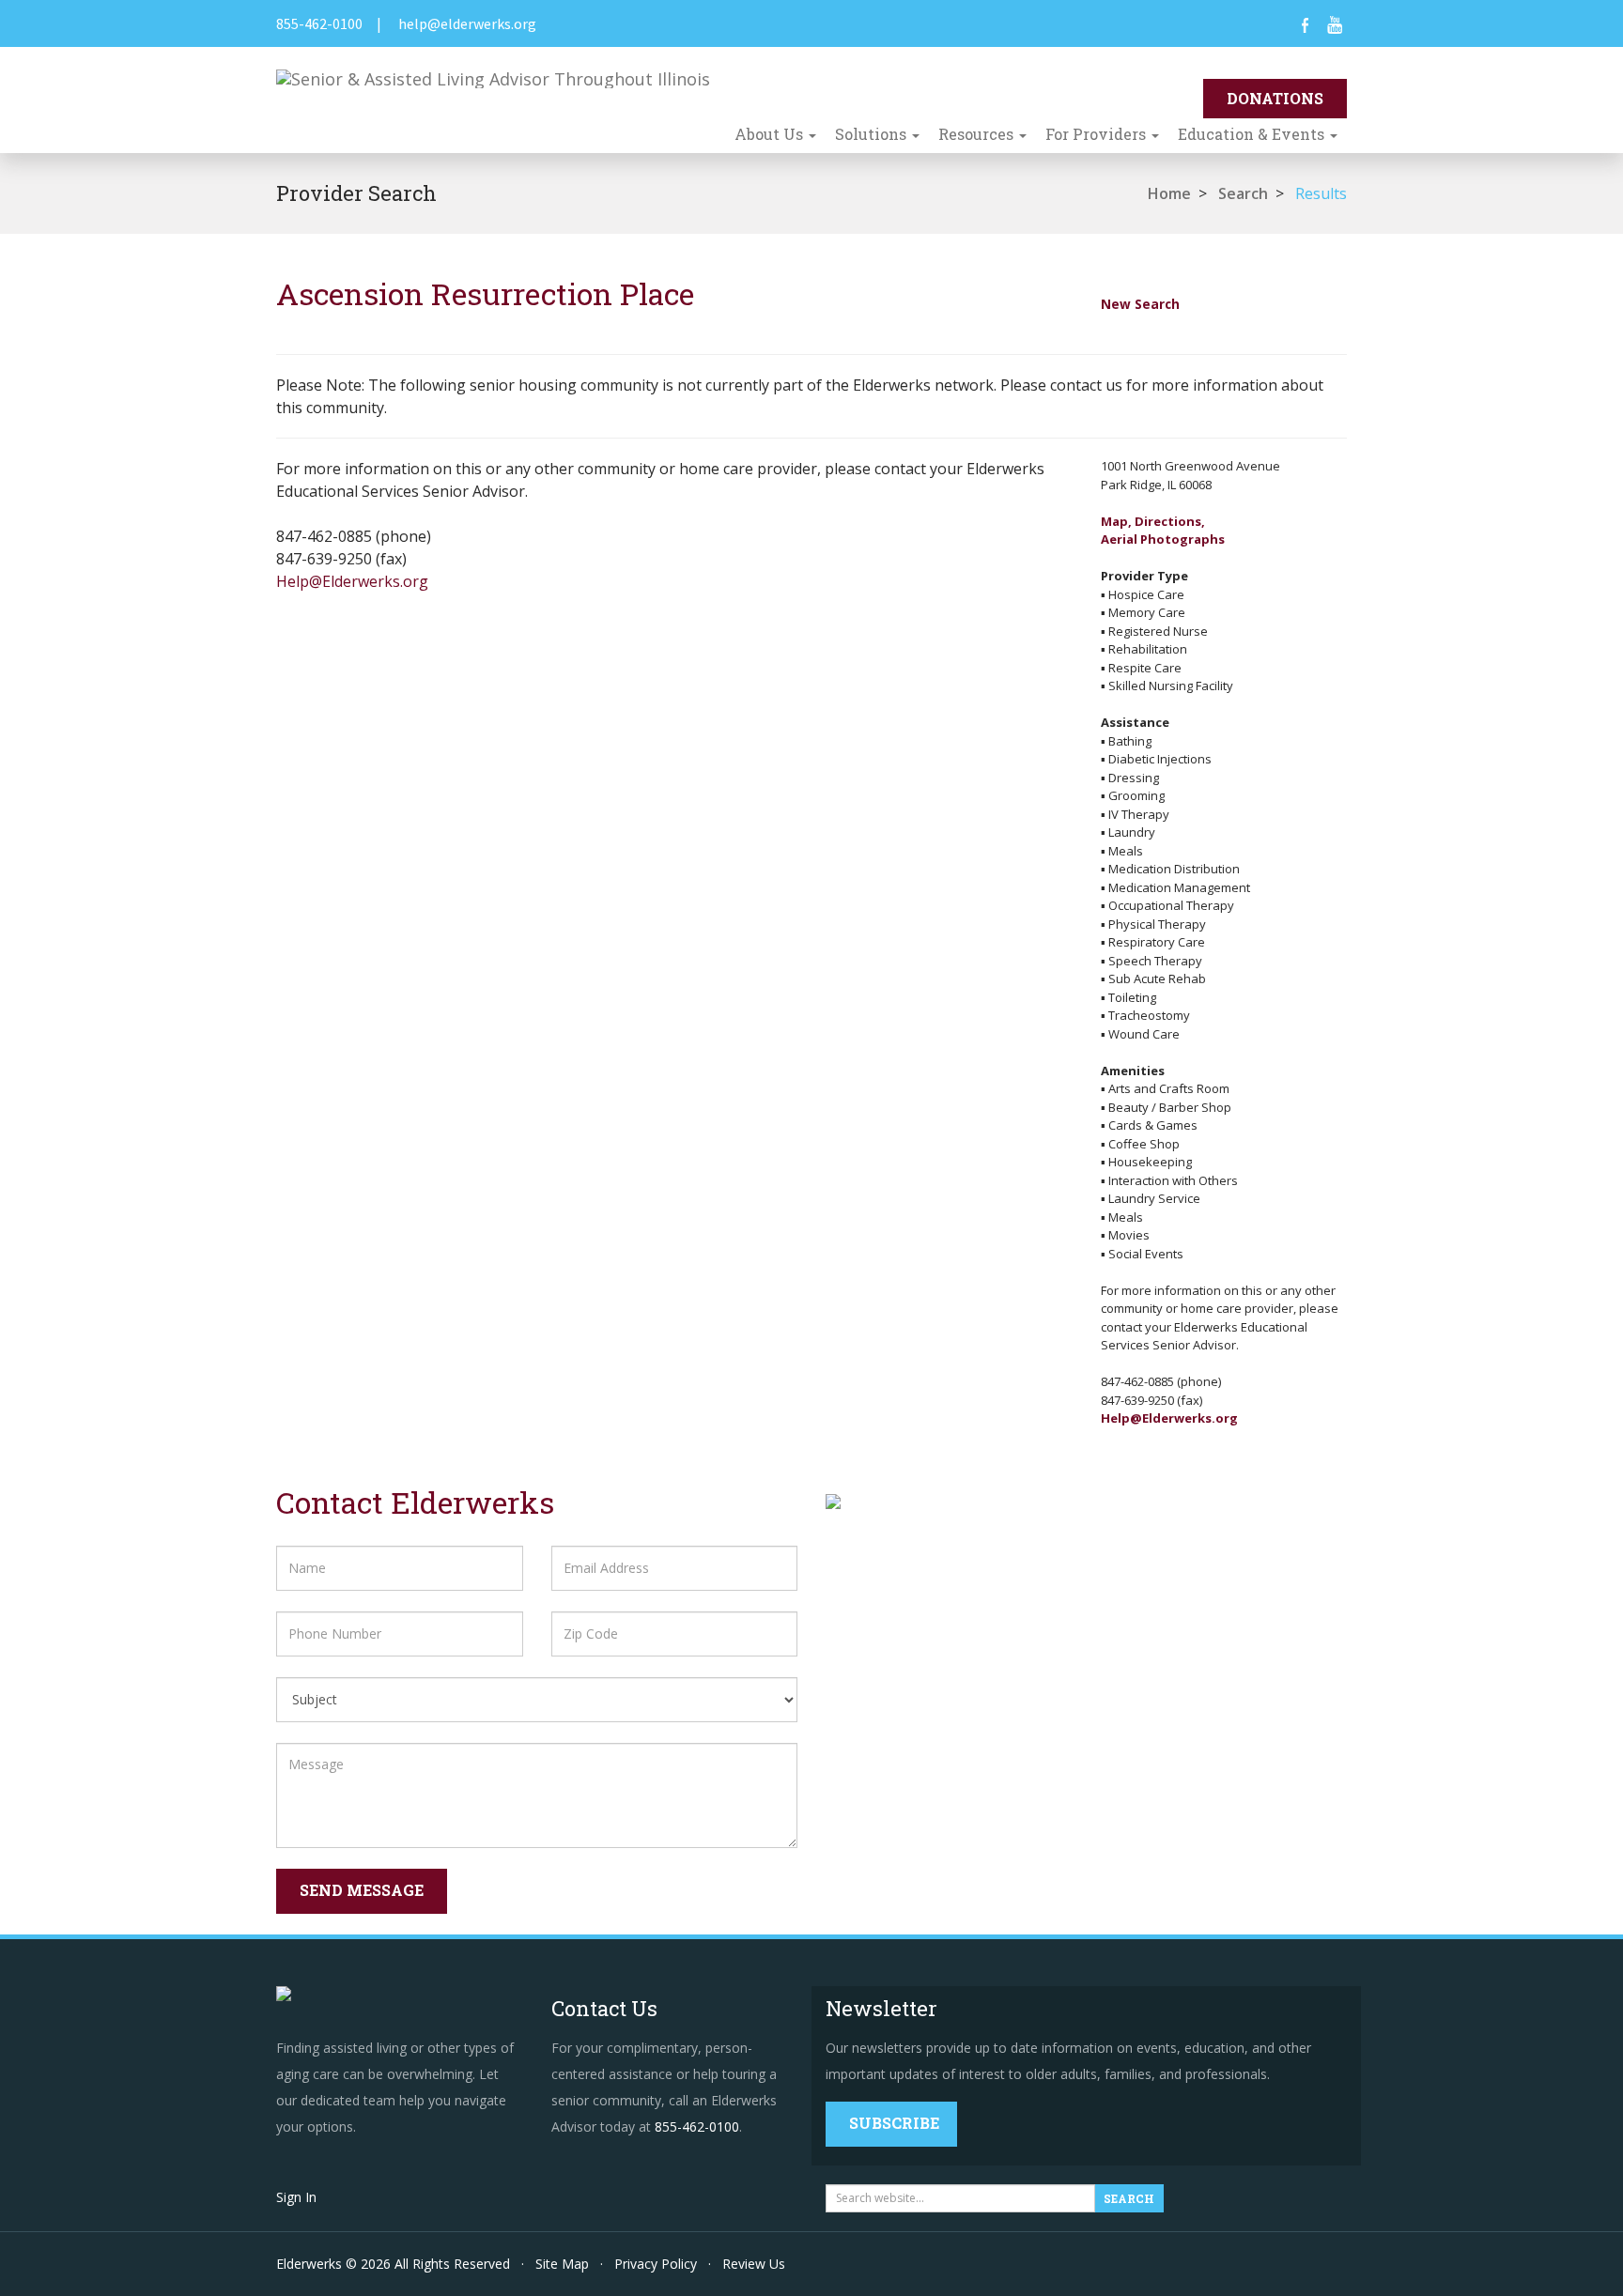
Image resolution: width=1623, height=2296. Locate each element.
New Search (1140, 304)
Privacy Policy (656, 2264)
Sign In (296, 2197)
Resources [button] (978, 134)
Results (1321, 193)
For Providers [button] (1097, 134)
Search (1243, 193)
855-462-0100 (319, 23)
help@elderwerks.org (467, 23)
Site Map (562, 2264)
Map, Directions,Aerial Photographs (1163, 531)
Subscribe (894, 2123)
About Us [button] (771, 134)
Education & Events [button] (1253, 134)
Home (1169, 193)
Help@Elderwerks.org (352, 581)
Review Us (754, 2264)
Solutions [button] (873, 134)
